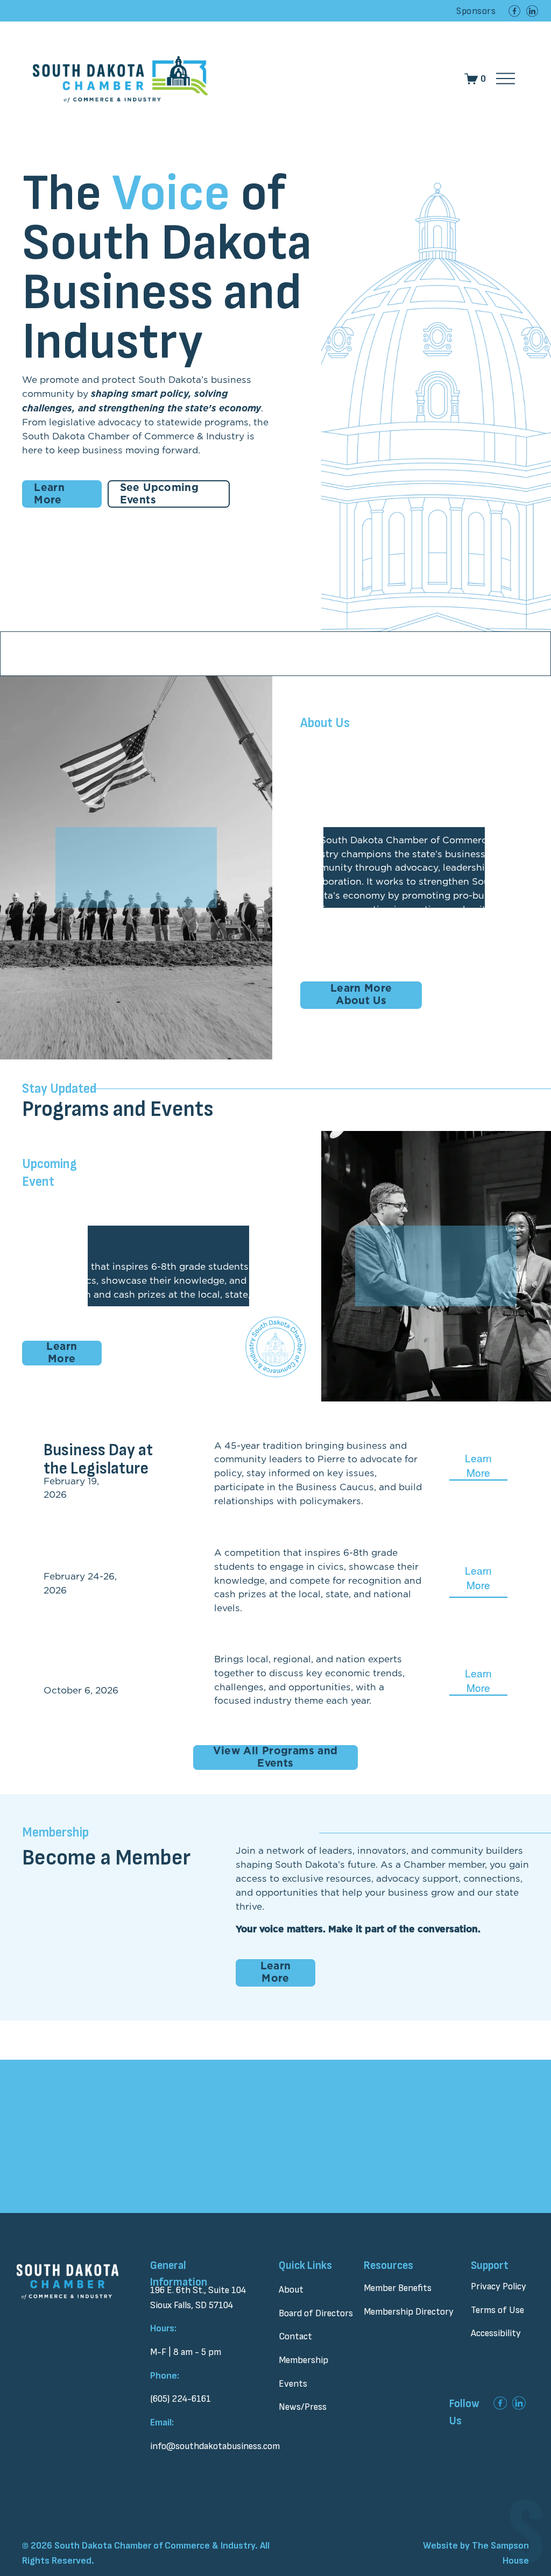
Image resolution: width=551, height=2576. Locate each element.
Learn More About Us (361, 995)
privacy (260, 2204)
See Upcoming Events (160, 494)
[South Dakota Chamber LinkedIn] (532, 11)
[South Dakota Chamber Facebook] (514, 11)
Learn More (49, 494)
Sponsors (476, 11)
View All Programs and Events (275, 1757)
